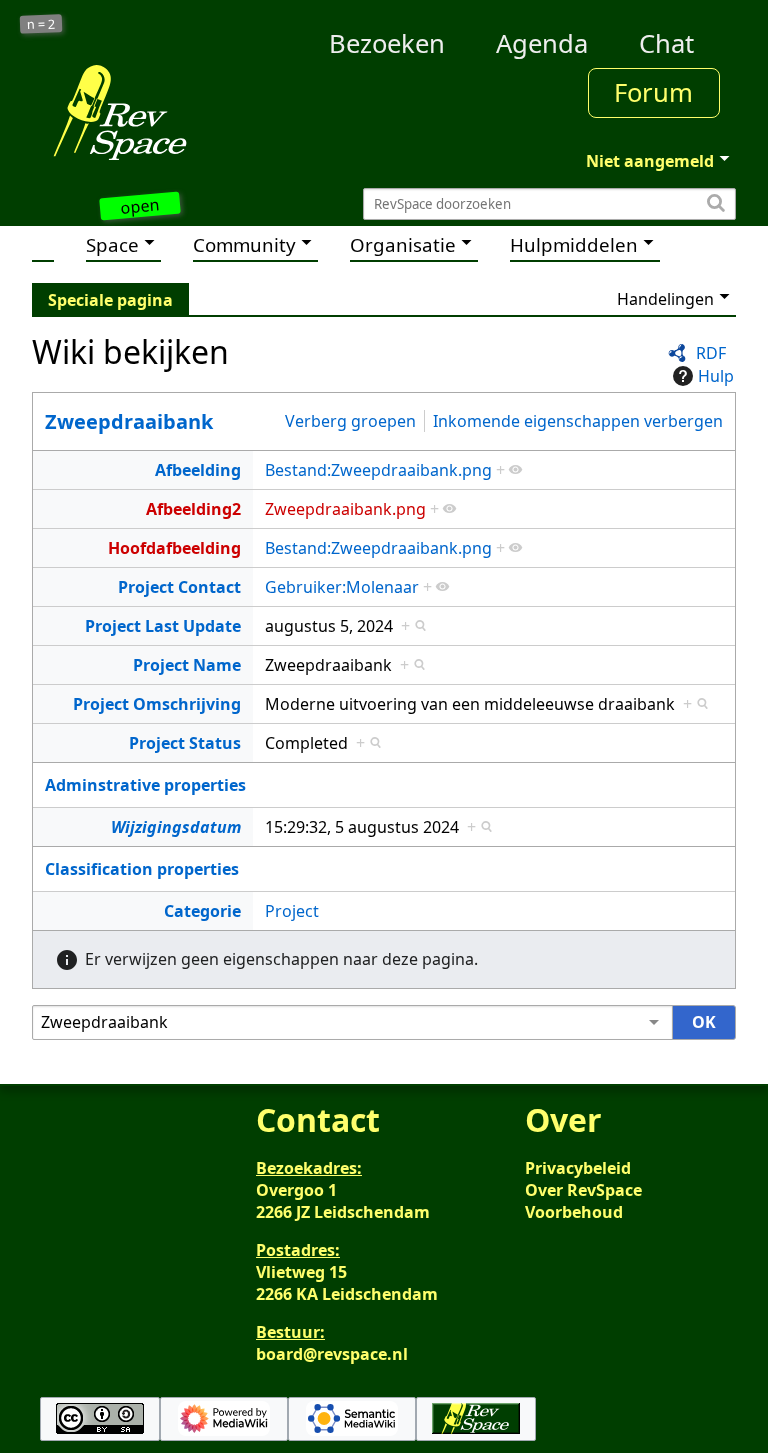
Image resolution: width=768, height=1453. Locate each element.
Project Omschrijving (157, 704)
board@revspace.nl (332, 1354)
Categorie (202, 911)
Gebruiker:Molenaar (342, 587)
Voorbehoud (574, 1212)
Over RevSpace (583, 1190)
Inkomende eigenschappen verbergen (578, 421)
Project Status (185, 743)
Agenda (542, 43)
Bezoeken (387, 43)
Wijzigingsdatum (176, 827)
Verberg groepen (350, 421)
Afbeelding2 (193, 509)
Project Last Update (163, 626)
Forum (653, 92)
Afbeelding (198, 470)
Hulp (716, 376)
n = (41, 24)
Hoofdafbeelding (174, 548)
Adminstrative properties (145, 785)
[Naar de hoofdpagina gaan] (120, 112)
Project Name (187, 665)
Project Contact (179, 587)
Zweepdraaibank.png (345, 509)
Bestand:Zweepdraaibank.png (378, 470)
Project (292, 911)
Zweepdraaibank (129, 421)
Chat (666, 43)
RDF (711, 353)
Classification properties (142, 869)
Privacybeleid (578, 1168)
